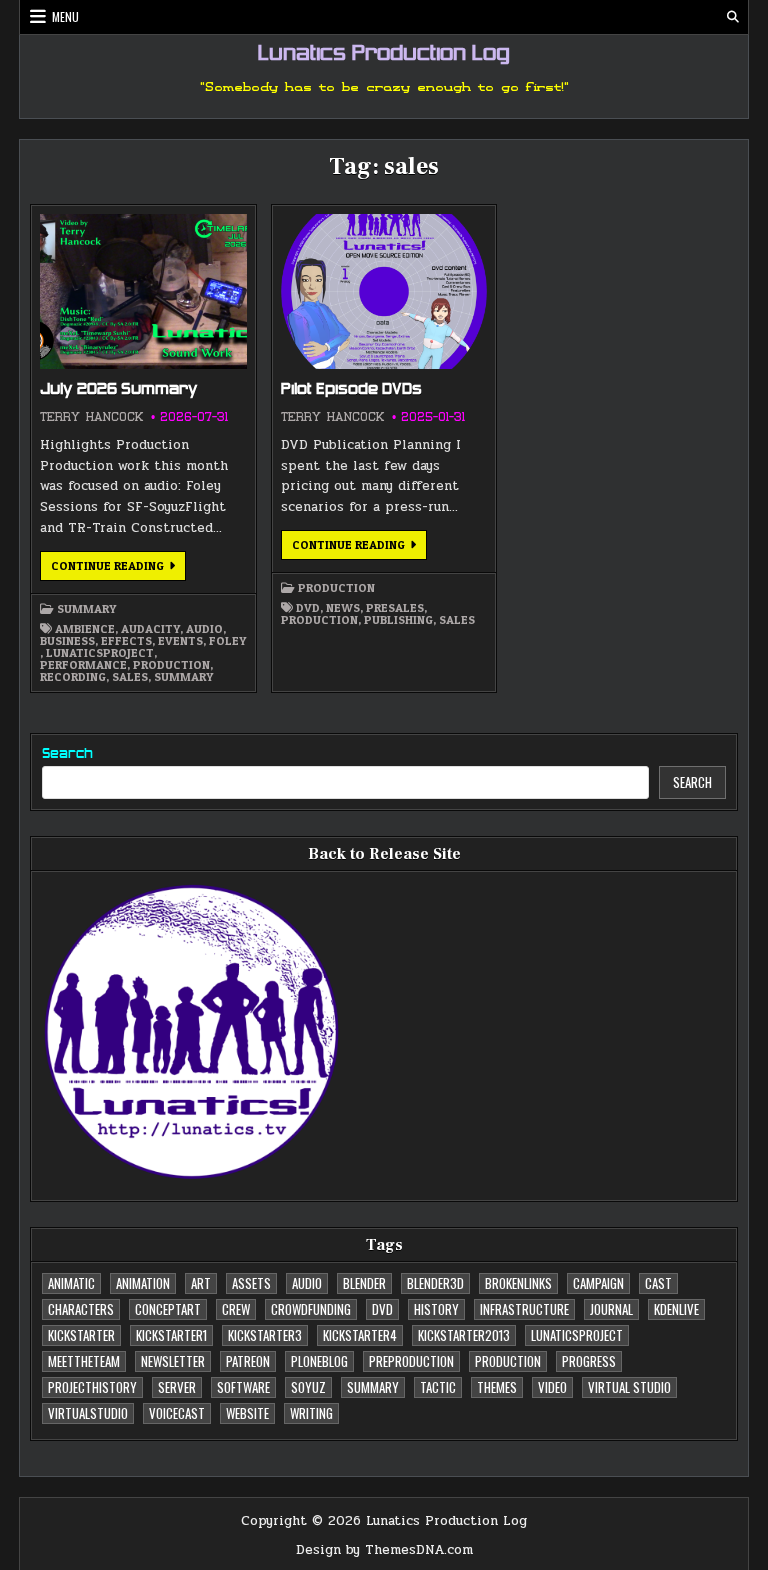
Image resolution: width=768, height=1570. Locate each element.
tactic (438, 1387)
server (177, 1387)
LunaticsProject (100, 653)
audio (204, 629)
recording (73, 677)
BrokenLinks (518, 1283)
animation (143, 1283)
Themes (497, 1387)
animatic (71, 1283)
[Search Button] (733, 17)
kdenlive (676, 1309)
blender (364, 1283)
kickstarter (81, 1335)
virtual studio (629, 1387)
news (343, 608)
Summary (86, 609)
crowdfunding (311, 1309)
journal (611, 1309)
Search (67, 754)
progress (589, 1361)
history (436, 1309)
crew (236, 1309)
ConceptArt (168, 1309)
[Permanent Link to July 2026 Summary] (143, 291)
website (247, 1413)
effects (126, 641)
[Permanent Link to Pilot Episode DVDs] (384, 291)
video (552, 1387)
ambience (85, 629)
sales (130, 677)
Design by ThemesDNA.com (384, 1550)
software (243, 1387)
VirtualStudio (88, 1413)
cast (658, 1283)
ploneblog (319, 1361)
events (180, 641)
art (201, 1283)
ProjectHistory (92, 1387)
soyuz (308, 1387)
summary (183, 677)
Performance (83, 665)
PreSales (395, 608)
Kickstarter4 (360, 1335)
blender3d (435, 1283)
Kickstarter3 (265, 1335)
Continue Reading (118, 569)
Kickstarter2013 (464, 1335)
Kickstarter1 (171, 1335)
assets (251, 1283)
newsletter (173, 1361)
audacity (150, 629)
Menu (65, 16)
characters (81, 1309)
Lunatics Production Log (384, 55)
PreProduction (411, 1361)
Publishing (398, 620)
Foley (227, 641)
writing (311, 1413)
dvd (308, 608)
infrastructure (524, 1309)
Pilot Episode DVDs (351, 390)
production (171, 665)
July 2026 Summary (119, 390)
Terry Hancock (91, 417)
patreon (248, 1361)
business (67, 641)
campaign (598, 1283)
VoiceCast (177, 1413)
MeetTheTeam (84, 1361)
